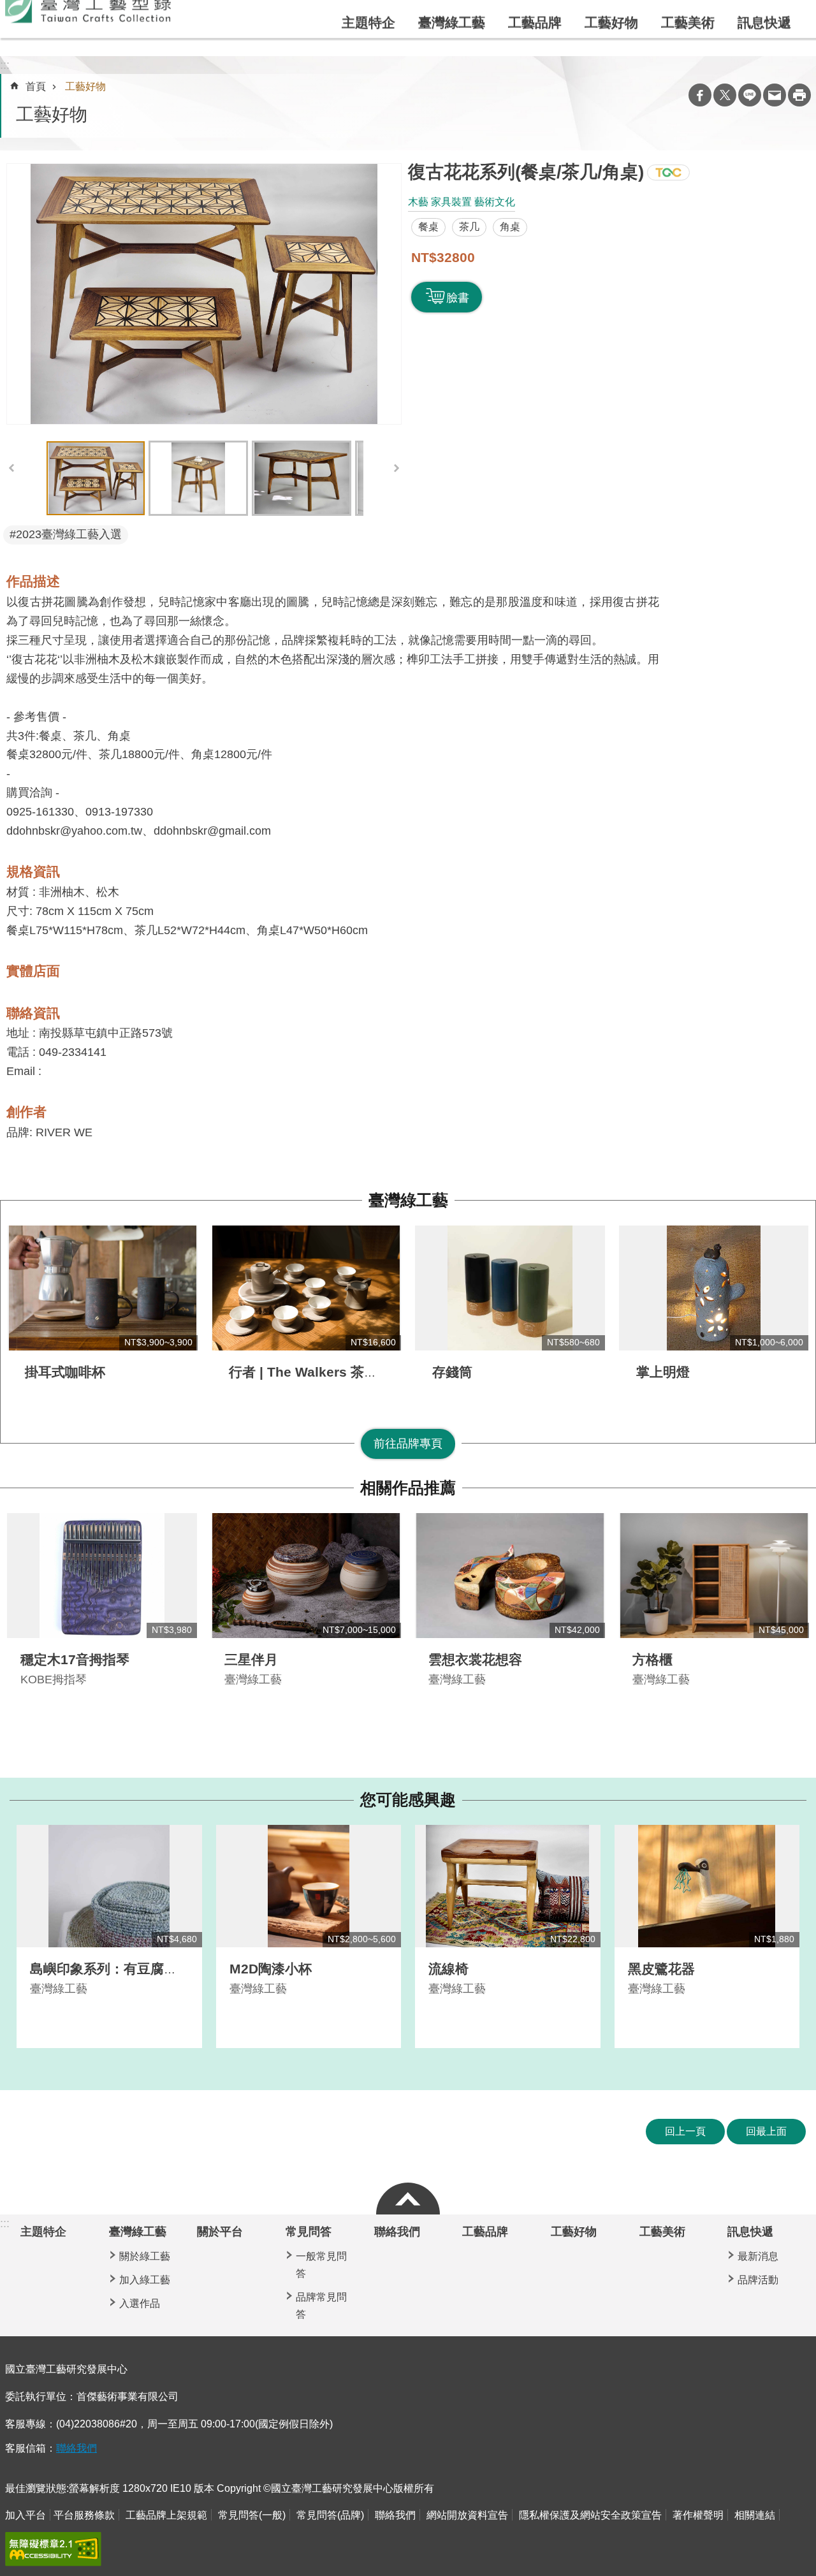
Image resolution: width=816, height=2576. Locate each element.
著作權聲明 (698, 2515)
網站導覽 (510, 22)
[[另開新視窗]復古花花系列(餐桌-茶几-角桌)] (204, 294)
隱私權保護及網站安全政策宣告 (590, 2515)
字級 (794, 22)
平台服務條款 (84, 2515)
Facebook (700, 95)
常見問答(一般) (252, 2515)
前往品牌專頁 (408, 1444)
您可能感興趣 (408, 1800)
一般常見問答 (321, 2265)
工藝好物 (611, 53)
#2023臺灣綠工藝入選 (66, 534)
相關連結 (755, 2515)
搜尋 (766, 22)
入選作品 (140, 2303)
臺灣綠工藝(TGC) (668, 172)
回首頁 (464, 22)
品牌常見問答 (321, 2306)
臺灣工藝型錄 (88, 40)
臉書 (458, 298)
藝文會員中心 (622, 22)
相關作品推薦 (408, 1488)
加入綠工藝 (145, 2280)
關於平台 (418, 22)
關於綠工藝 (145, 2256)
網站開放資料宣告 (467, 2515)
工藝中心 (561, 22)
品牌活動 (758, 2280)
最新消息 (758, 2256)
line (750, 95)
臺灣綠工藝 (452, 53)
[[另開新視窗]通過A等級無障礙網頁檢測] (53, 2549)
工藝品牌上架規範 (166, 2515)
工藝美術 (688, 53)
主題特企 (368, 53)
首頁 (36, 86)
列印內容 (799, 95)
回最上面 (766, 2131)
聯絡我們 (397, 2232)
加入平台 (25, 2515)
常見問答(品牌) (330, 2515)
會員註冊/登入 (714, 21)
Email (775, 95)
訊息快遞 (764, 53)
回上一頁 (685, 2131)
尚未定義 (408, 2195)
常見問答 (309, 2232)
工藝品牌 (535, 53)
